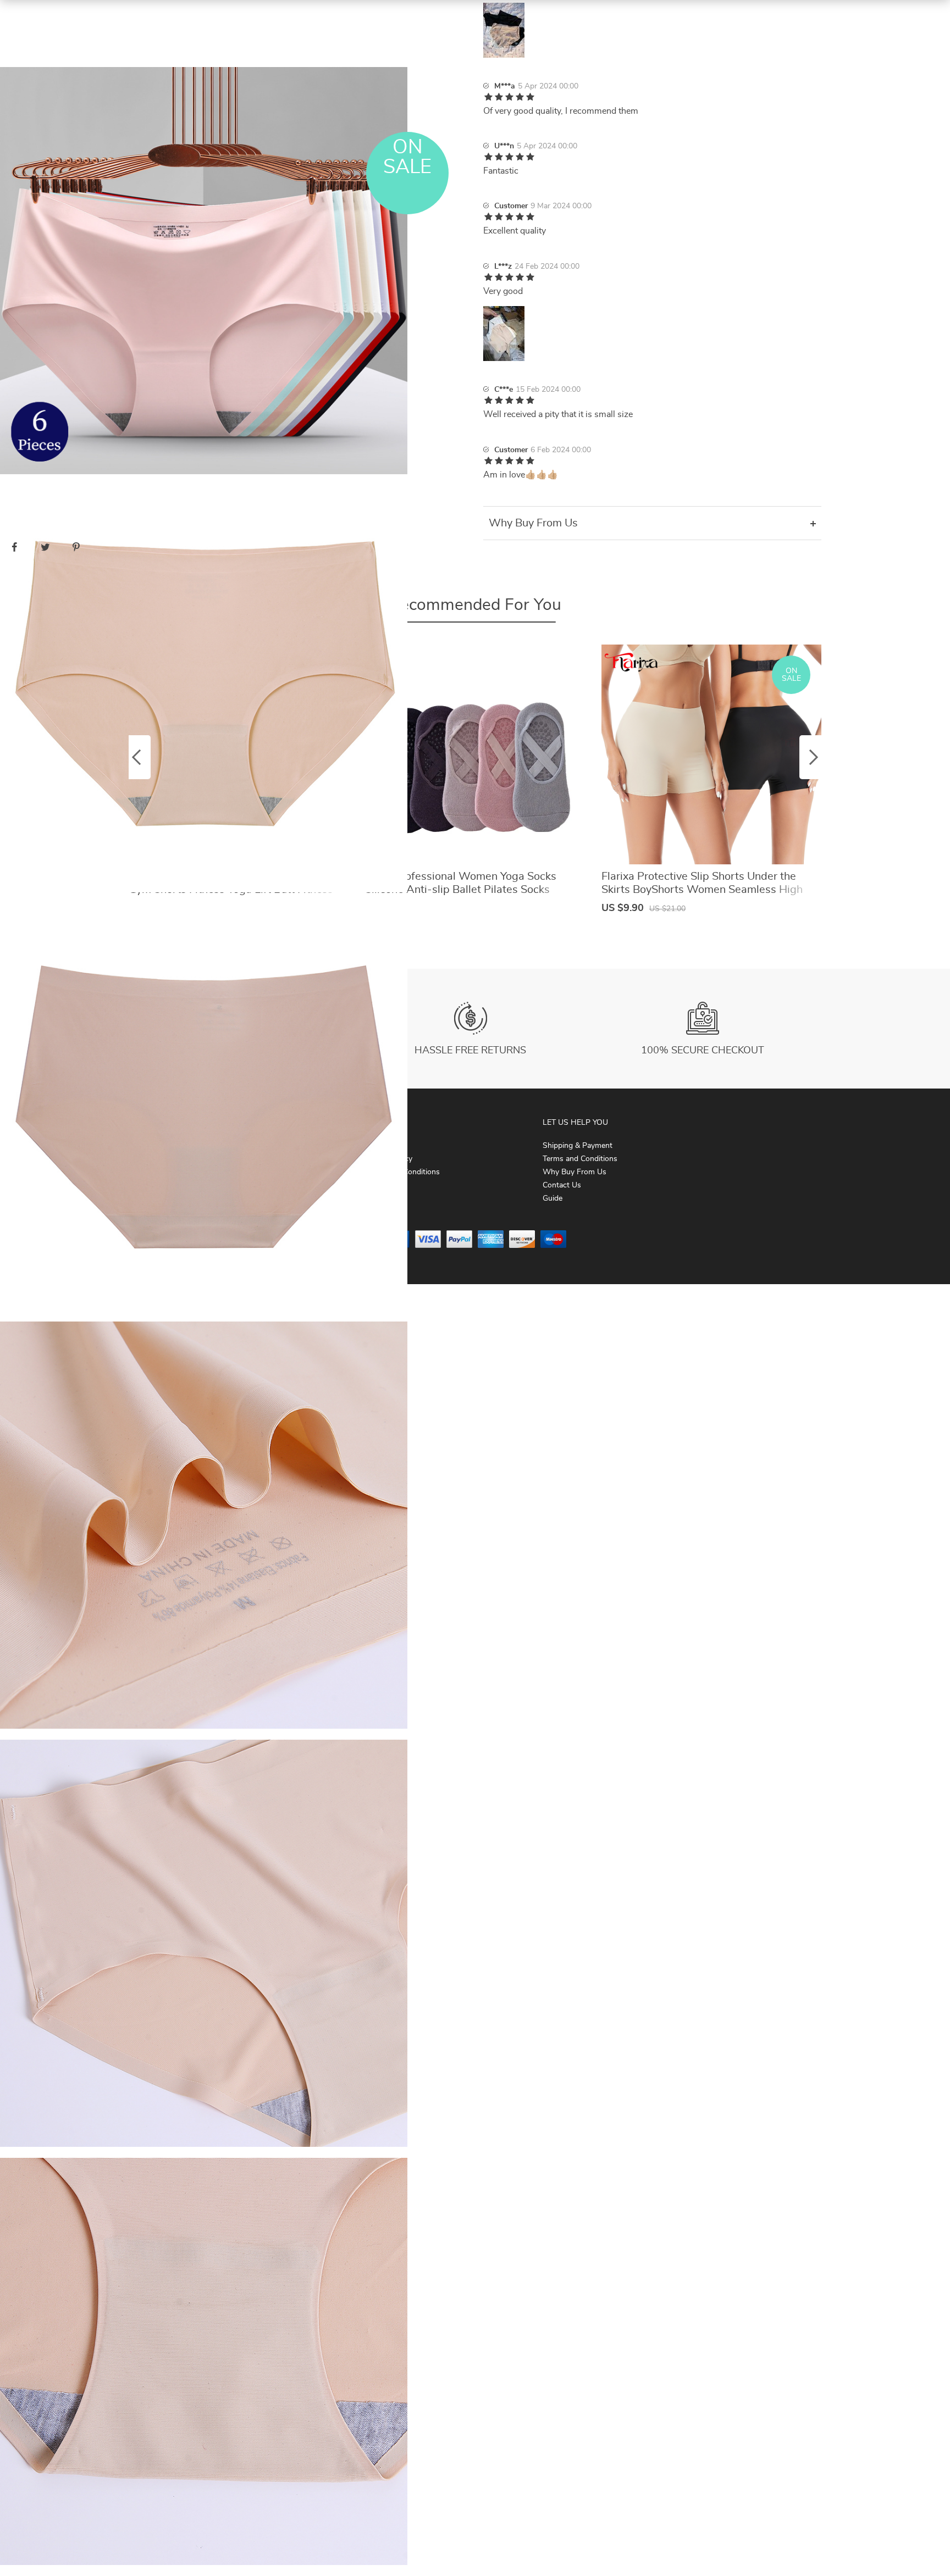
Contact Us (562, 1185)
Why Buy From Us (575, 1172)
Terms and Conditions (580, 1159)
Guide (553, 1198)
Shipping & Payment (578, 1146)
